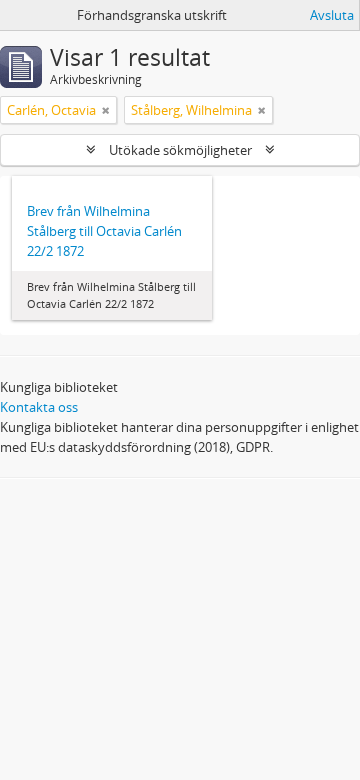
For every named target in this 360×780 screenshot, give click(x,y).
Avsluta (332, 15)
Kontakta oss (39, 407)
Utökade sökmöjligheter (180, 150)
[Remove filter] (106, 110)
